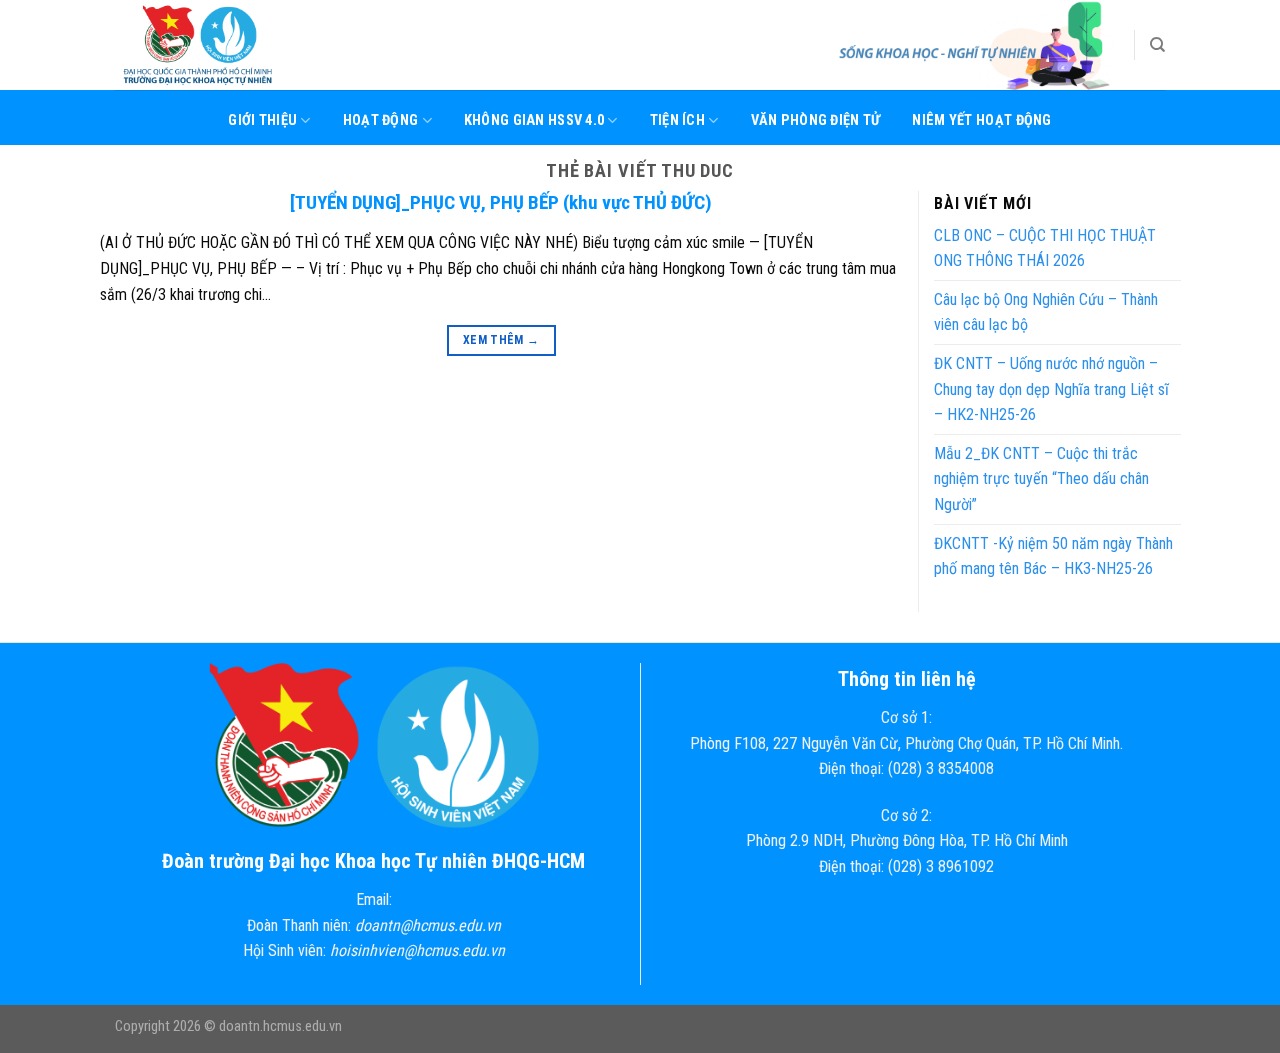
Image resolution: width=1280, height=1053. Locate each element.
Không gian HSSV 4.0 (534, 120)
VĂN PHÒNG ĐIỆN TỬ (816, 120)
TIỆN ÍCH (677, 120)
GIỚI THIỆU (262, 120)
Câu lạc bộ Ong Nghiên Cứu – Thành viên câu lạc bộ (1046, 312)
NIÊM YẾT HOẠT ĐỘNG (981, 120)
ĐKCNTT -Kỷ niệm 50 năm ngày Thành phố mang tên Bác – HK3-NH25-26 (1053, 556)
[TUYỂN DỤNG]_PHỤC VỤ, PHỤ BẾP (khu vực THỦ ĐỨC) (501, 202)
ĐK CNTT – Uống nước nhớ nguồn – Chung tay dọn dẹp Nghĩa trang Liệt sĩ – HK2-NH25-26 (1051, 389)
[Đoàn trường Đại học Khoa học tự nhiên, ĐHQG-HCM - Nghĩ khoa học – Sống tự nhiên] (215, 45)
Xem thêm (501, 340)
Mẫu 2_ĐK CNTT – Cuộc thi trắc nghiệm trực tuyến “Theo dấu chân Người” (1041, 479)
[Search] (1157, 45)
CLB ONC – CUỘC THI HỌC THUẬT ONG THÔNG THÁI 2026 (1045, 248)
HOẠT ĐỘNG (381, 120)
